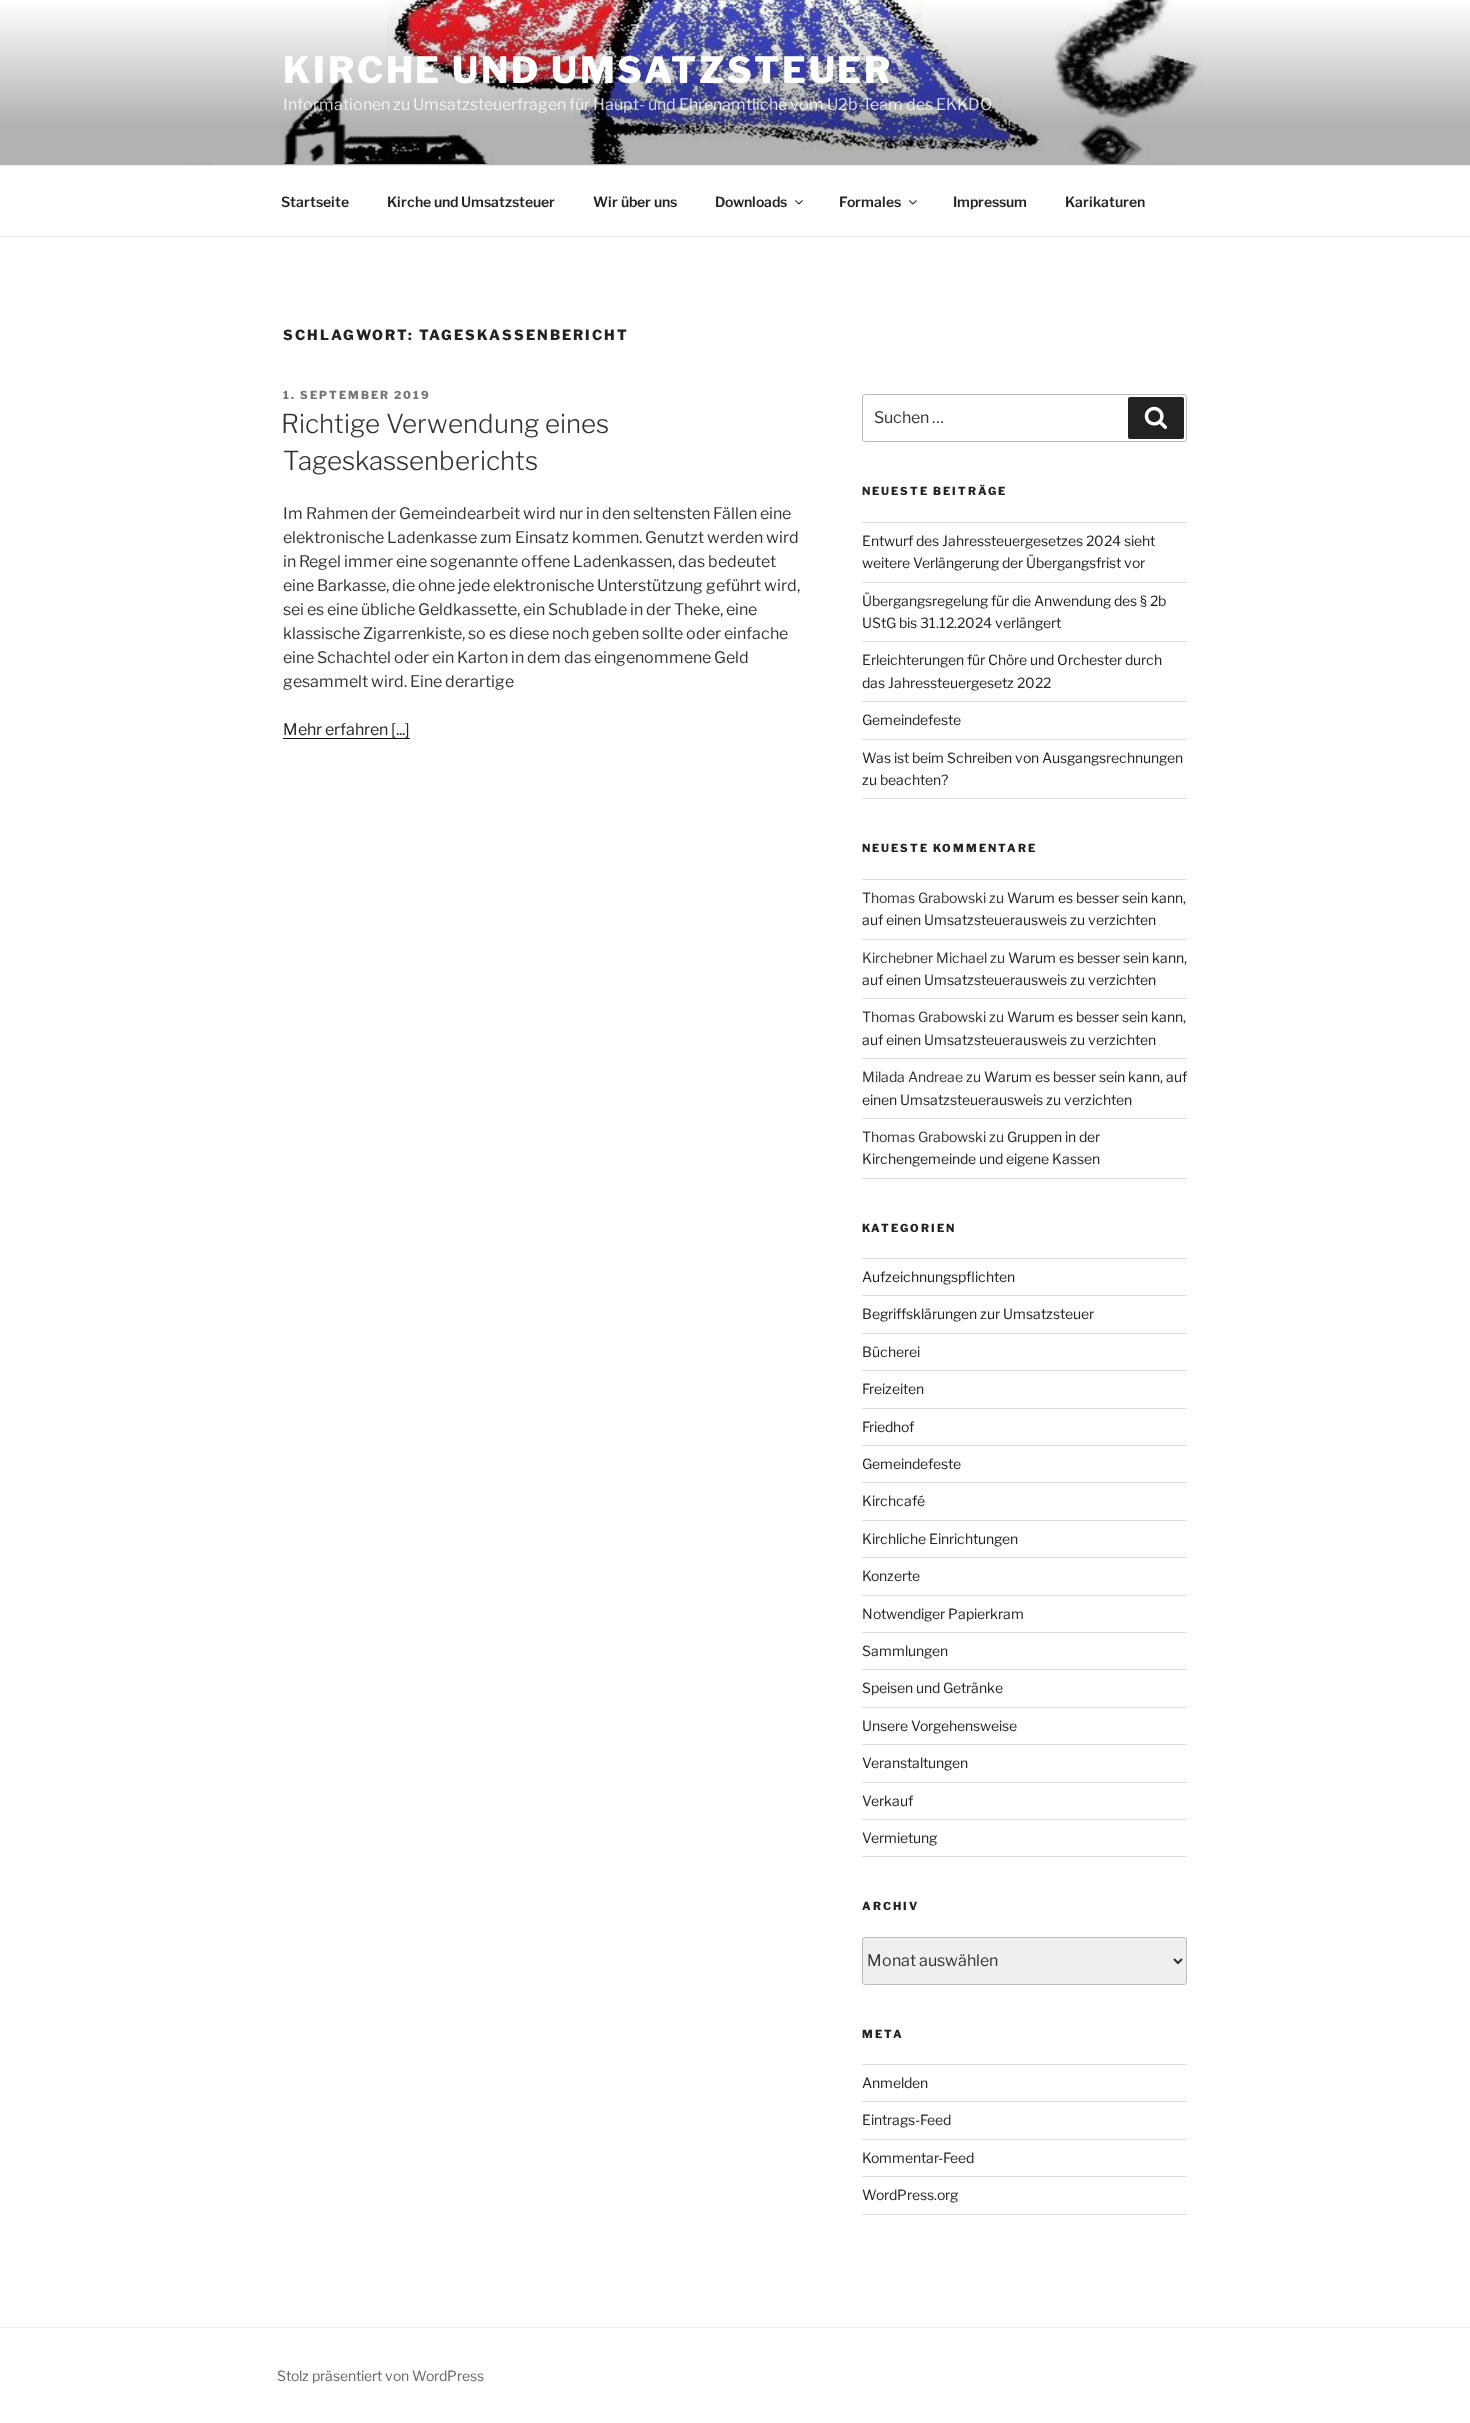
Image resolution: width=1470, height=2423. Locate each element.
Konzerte (891, 1575)
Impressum (990, 201)
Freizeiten (893, 1388)
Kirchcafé (893, 1500)
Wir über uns (635, 201)
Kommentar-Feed (918, 2157)
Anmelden (895, 2082)
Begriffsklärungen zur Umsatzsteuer (978, 1313)
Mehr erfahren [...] (346, 729)
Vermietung (899, 1837)
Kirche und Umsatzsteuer (588, 70)
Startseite (315, 201)
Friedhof (888, 1426)
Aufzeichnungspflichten (938, 1276)
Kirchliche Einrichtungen (940, 1538)
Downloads (751, 201)
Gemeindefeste (911, 719)
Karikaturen (1105, 201)
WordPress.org (910, 2194)
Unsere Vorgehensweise (939, 1725)
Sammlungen (905, 1650)
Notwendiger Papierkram (943, 1613)
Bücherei (891, 1351)
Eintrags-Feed (906, 2119)
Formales (870, 201)
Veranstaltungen (915, 1762)
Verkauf (887, 1800)
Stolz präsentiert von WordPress (380, 2375)
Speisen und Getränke (932, 1687)
